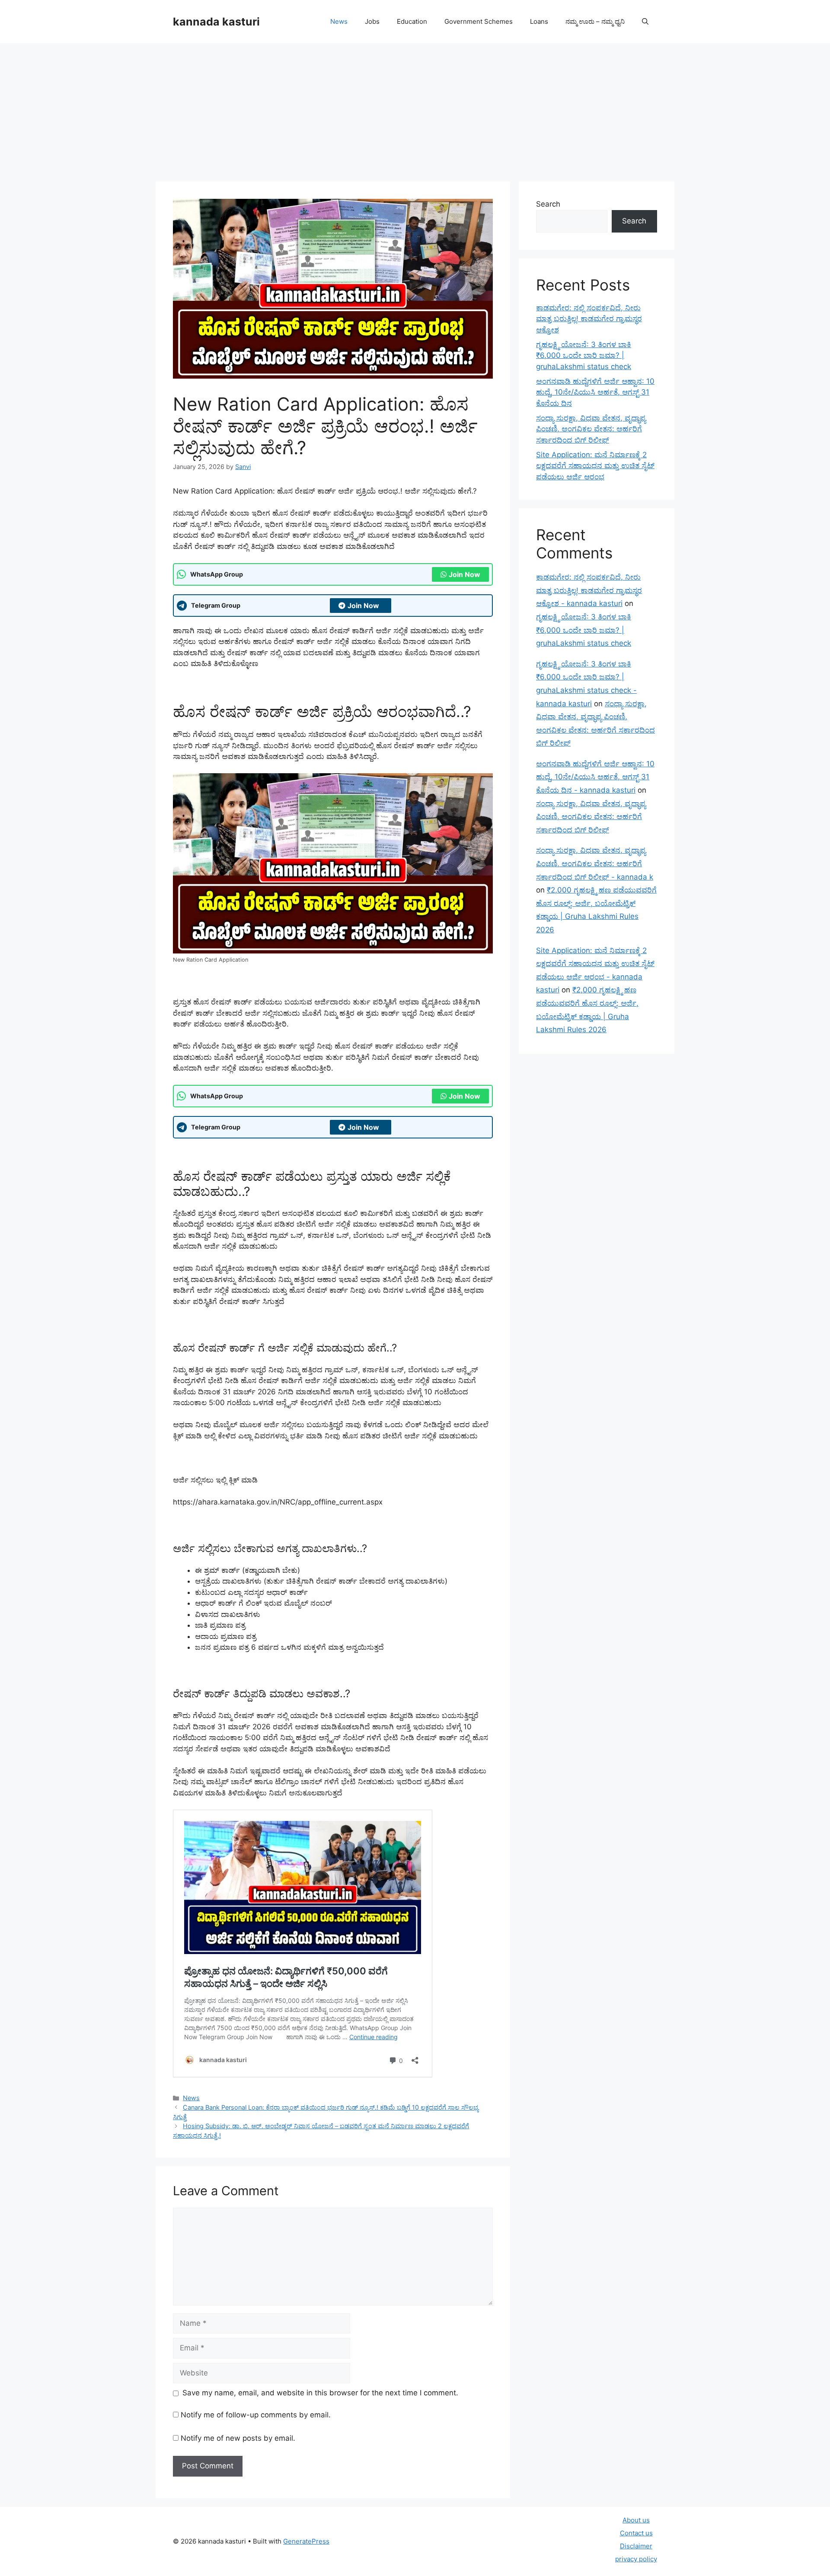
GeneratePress (306, 2541)
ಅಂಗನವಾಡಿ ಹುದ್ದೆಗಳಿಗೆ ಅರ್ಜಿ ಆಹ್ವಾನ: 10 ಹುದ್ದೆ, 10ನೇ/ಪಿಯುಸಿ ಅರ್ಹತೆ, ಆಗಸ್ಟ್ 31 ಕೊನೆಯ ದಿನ (595, 392)
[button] (645, 22)
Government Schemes (479, 21)
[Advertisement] (415, 108)
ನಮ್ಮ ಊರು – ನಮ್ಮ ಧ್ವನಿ (595, 21)
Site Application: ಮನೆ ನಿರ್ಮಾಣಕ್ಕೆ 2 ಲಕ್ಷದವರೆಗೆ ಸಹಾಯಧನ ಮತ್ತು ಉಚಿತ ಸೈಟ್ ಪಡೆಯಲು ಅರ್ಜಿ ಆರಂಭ (595, 466)
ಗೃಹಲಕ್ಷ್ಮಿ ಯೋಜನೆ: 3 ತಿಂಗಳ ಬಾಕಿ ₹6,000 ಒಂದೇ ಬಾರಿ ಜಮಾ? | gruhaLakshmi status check (584, 355)
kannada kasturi (216, 22)
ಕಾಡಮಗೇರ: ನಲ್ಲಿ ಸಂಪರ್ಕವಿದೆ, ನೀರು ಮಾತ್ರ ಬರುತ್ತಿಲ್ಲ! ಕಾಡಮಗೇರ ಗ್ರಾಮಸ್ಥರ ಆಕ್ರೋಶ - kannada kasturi (589, 590)
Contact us (636, 2533)
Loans (539, 21)
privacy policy (636, 2559)
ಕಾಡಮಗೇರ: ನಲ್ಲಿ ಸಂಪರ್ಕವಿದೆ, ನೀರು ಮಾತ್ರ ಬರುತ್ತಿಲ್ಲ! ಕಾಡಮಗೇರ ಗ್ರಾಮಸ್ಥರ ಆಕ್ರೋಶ (589, 319)
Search (548, 204)
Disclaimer (636, 2546)
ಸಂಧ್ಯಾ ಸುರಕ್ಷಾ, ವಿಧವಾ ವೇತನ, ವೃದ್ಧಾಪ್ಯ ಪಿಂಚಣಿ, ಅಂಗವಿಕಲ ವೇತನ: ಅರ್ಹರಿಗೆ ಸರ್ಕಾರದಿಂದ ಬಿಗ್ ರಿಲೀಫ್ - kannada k (595, 863)
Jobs (372, 21)
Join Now (464, 574)
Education (412, 21)
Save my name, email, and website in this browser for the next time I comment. (320, 2393)
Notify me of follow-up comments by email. (256, 2415)
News (339, 21)
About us (636, 2520)
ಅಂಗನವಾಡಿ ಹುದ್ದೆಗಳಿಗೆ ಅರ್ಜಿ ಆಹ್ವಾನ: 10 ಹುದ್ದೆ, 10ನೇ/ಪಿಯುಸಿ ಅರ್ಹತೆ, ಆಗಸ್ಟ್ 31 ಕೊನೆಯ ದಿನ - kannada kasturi (595, 777)
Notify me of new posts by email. (238, 2438)
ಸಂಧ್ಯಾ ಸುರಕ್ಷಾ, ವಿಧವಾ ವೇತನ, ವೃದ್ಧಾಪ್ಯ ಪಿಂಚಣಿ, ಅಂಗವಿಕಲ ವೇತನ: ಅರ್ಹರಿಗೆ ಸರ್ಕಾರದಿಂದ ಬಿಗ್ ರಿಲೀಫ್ (591, 429)
